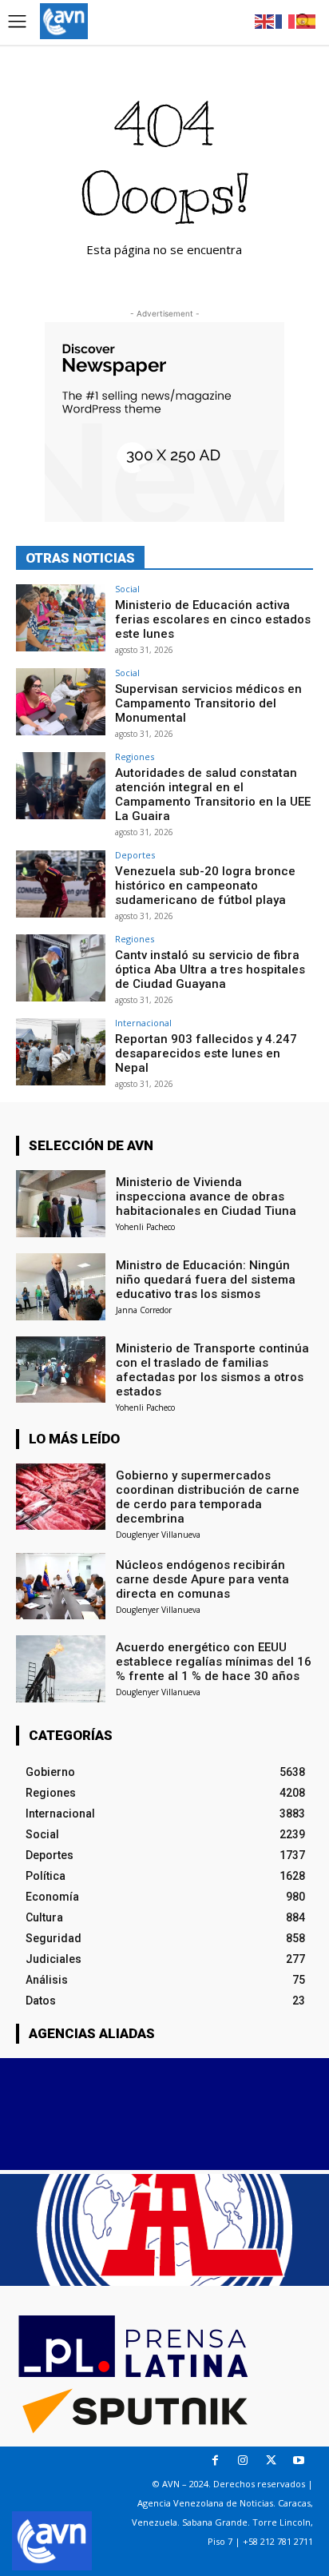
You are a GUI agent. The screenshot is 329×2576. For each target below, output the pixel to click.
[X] (271, 2461)
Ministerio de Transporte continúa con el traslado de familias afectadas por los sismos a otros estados (212, 1370)
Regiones (135, 756)
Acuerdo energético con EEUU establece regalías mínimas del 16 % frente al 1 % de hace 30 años (214, 1662)
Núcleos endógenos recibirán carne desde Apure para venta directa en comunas (202, 1579)
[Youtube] (299, 2461)
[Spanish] (307, 20)
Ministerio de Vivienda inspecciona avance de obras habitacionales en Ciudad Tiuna (206, 1196)
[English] (265, 20)
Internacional (143, 1023)
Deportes (135, 855)
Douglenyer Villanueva (158, 1535)
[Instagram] (243, 2461)
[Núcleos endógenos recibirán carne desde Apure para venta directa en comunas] (61, 1587)
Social (127, 589)
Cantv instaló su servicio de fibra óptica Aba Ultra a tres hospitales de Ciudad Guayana (210, 969)
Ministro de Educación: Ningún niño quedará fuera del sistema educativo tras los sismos (206, 1280)
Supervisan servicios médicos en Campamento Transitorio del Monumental (208, 703)
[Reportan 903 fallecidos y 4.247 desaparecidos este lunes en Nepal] (61, 1052)
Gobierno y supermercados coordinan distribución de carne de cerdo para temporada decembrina (208, 1497)
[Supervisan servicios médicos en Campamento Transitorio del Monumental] (61, 702)
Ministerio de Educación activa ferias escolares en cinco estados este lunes (213, 619)
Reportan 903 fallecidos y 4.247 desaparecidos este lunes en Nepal (206, 1053)
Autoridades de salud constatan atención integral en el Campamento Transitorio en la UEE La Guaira (213, 794)
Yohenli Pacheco (145, 1227)
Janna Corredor (144, 1310)
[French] (286, 20)
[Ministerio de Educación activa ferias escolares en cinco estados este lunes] (61, 618)
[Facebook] (215, 2461)
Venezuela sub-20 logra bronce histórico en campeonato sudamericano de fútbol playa (205, 886)
